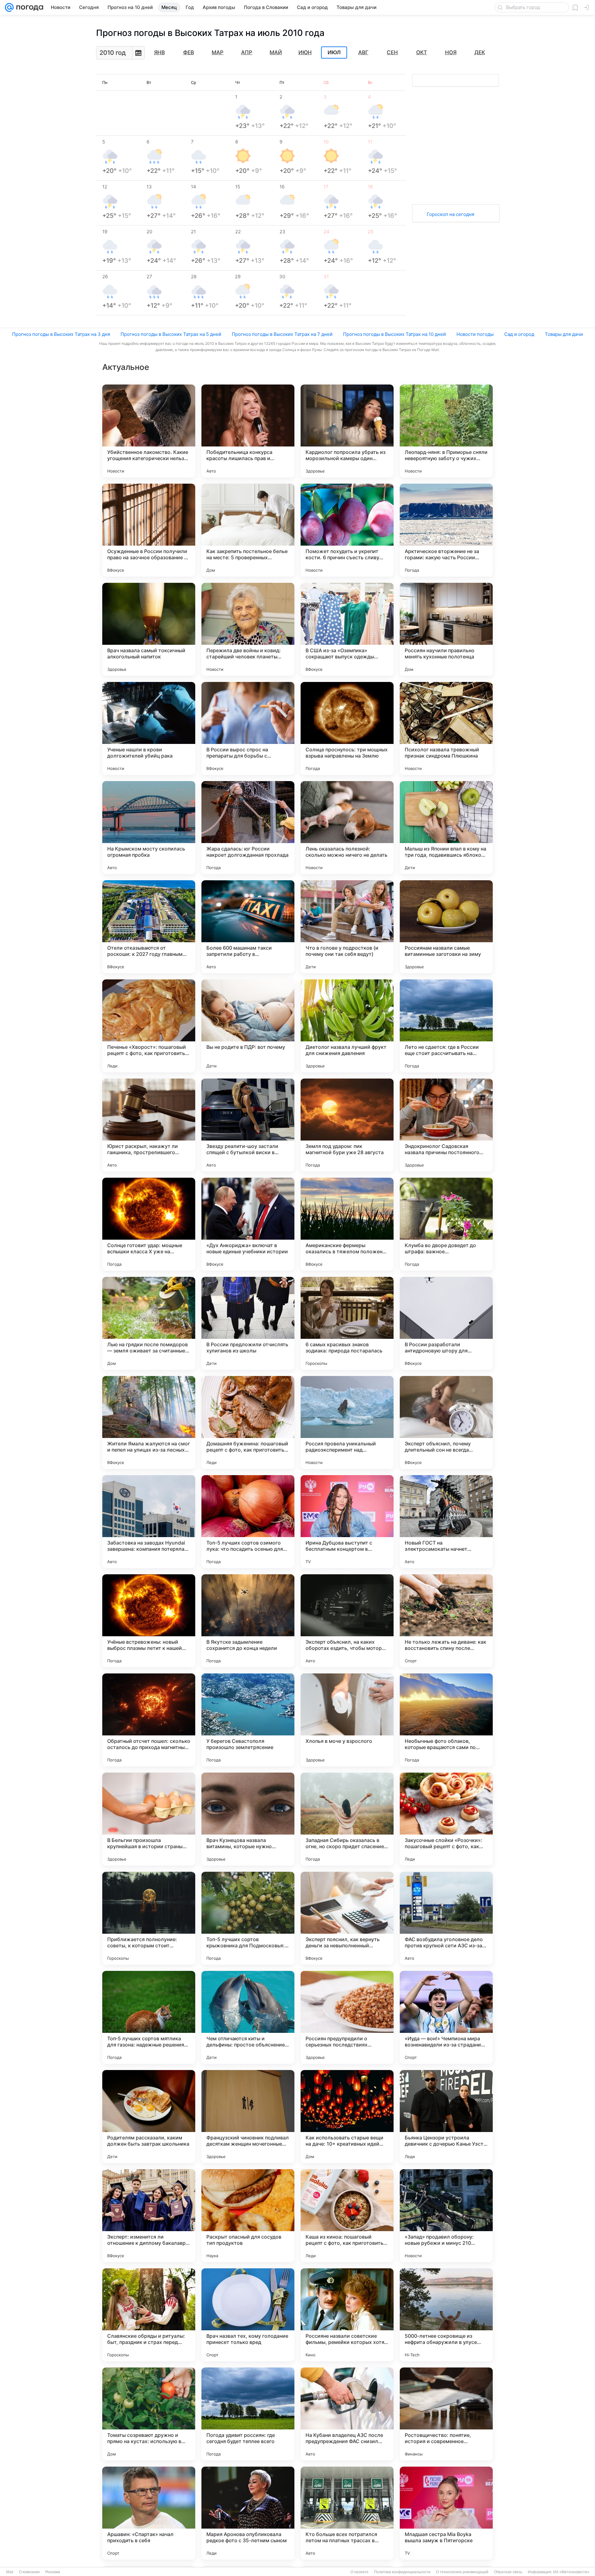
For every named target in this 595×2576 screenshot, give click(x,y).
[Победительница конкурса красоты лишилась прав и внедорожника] (248, 431)
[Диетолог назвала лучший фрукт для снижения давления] (347, 1026)
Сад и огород (519, 334)
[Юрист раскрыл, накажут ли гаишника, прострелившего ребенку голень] (149, 1125)
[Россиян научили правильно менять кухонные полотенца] (446, 629)
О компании (29, 2572)
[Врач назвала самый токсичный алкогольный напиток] (149, 629)
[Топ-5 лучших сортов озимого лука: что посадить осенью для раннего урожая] (248, 1522)
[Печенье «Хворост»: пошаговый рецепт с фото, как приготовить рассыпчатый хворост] (149, 1026)
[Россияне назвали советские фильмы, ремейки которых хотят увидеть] (347, 2315)
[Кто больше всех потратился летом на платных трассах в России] (347, 2513)
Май (276, 52)
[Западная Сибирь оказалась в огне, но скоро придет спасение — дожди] (347, 1819)
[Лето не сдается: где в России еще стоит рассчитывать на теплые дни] (446, 1026)
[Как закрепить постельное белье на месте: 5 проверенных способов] (248, 530)
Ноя (451, 52)
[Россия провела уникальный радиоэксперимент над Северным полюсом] (347, 1422)
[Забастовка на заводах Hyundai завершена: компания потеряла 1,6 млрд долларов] (149, 1522)
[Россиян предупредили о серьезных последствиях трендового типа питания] (347, 2017)
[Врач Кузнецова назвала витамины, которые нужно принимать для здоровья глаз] (248, 1819)
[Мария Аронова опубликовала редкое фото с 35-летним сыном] (248, 2513)
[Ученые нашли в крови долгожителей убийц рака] (149, 728)
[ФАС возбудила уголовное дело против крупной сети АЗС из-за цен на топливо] (446, 1918)
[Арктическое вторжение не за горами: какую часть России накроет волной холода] (446, 530)
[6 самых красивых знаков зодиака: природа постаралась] (347, 1323)
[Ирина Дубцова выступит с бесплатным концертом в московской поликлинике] (347, 1522)
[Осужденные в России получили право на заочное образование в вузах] (149, 530)
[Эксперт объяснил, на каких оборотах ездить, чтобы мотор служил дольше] (347, 1621)
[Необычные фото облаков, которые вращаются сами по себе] (446, 1720)
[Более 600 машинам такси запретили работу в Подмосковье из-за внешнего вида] (248, 927)
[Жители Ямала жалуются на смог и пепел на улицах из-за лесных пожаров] (149, 1422)
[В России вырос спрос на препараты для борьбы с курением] (248, 728)
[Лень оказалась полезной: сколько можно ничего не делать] (347, 828)
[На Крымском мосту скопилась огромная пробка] (149, 828)
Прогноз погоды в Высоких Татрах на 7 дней (282, 334)
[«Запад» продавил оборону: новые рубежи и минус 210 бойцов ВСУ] (446, 2216)
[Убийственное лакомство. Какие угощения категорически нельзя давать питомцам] (149, 431)
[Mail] (9, 7)
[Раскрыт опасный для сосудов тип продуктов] (248, 2216)
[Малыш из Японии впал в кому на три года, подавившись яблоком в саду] (446, 828)
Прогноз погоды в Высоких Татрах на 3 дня (61, 334)
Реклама (53, 2572)
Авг (363, 52)
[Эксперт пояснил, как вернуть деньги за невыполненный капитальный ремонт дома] (347, 1918)
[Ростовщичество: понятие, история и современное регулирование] (446, 2414)
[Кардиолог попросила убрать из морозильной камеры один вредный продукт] (347, 431)
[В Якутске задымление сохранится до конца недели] (248, 1621)
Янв (159, 52)
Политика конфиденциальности (402, 2572)
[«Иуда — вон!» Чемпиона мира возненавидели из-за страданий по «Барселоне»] (446, 2017)
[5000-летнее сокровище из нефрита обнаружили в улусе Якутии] (446, 2315)
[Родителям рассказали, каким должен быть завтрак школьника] (149, 2117)
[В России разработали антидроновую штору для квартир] (446, 1323)
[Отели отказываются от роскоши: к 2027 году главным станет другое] (149, 927)
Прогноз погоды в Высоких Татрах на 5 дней (171, 334)
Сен (392, 52)
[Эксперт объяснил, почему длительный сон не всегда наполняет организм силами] (446, 1422)
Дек (480, 52)
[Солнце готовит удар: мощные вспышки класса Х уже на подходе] (149, 1224)
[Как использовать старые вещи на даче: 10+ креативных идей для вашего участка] (347, 2117)
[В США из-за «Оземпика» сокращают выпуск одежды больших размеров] (347, 629)
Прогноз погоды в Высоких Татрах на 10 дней (394, 334)
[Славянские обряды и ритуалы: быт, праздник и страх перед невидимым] (149, 2315)
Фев (189, 52)
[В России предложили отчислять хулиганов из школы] (248, 1323)
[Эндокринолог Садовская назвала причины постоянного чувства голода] (446, 1125)
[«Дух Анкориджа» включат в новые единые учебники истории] (248, 1224)
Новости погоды (475, 334)
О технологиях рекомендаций (462, 2572)
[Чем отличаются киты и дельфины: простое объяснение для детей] (248, 2017)
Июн (305, 52)
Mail (10, 2572)
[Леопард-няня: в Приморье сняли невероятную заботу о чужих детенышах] (446, 431)
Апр (247, 52)
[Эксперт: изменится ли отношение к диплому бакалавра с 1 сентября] (149, 2216)
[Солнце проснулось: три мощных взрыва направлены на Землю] (347, 728)
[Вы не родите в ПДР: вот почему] (248, 1026)
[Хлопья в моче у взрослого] (347, 1720)
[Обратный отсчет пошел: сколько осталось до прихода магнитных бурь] (149, 1720)
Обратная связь (508, 2572)
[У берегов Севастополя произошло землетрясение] (248, 1720)
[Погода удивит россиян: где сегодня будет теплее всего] (248, 2414)
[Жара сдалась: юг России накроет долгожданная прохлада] (248, 828)
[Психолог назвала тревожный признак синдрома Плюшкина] (446, 728)
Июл (334, 53)
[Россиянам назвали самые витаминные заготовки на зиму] (446, 927)
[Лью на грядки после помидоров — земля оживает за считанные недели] (149, 1323)
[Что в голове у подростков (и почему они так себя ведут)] (347, 927)
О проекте (359, 2572)
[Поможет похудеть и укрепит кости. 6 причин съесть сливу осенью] (347, 530)
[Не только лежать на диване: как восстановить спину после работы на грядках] (446, 1621)
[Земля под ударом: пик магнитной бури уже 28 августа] (347, 1125)
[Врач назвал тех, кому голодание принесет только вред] (248, 2315)
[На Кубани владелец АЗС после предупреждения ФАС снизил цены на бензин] (347, 2414)
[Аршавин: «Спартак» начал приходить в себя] (149, 2513)
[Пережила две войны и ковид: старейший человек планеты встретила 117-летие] (248, 629)
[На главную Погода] (29, 7)
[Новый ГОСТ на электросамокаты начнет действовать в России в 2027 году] (446, 1522)
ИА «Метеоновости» (571, 2572)
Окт (422, 52)
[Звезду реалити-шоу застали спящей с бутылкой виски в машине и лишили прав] (248, 1125)
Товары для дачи (564, 334)
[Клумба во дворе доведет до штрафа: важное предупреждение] (446, 1224)
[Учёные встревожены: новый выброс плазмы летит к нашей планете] (149, 1621)
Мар (218, 52)
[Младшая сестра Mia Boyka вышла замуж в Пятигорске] (446, 2513)
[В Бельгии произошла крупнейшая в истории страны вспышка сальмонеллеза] (149, 1819)
